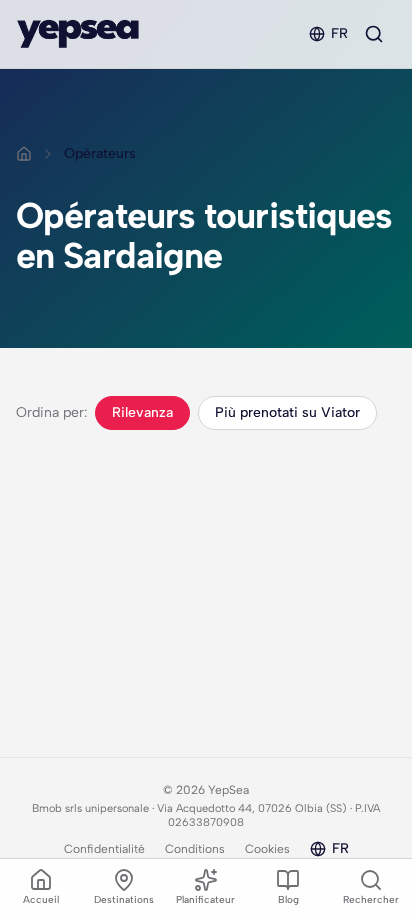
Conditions (195, 849)
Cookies (267, 849)
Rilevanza (142, 412)
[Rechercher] (374, 34)
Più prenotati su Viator (287, 412)
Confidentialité (104, 849)
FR (339, 33)
